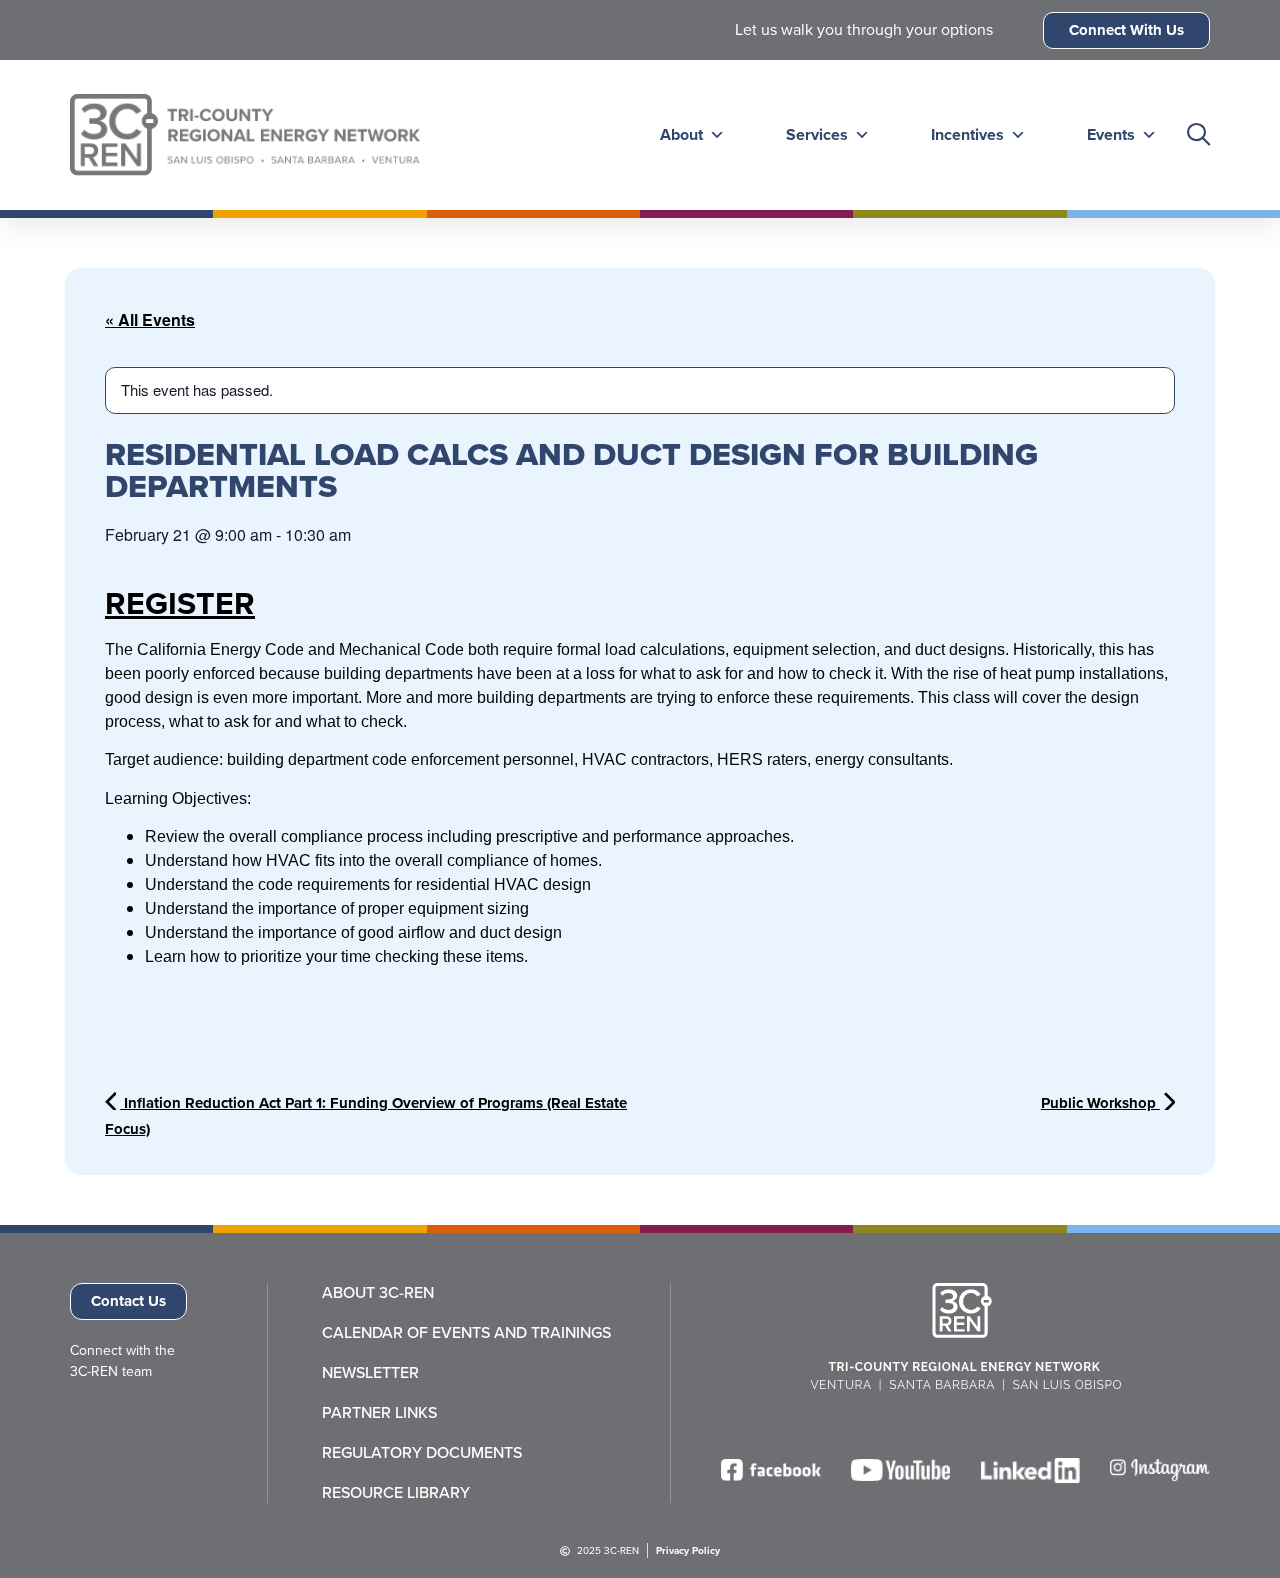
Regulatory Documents (422, 1453)
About (681, 134)
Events (1111, 134)
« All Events (150, 319)
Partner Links (379, 1413)
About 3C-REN (378, 1293)
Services (817, 134)
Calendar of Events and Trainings (466, 1333)
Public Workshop (1100, 1103)
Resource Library (396, 1493)
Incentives (967, 134)
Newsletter (370, 1373)
